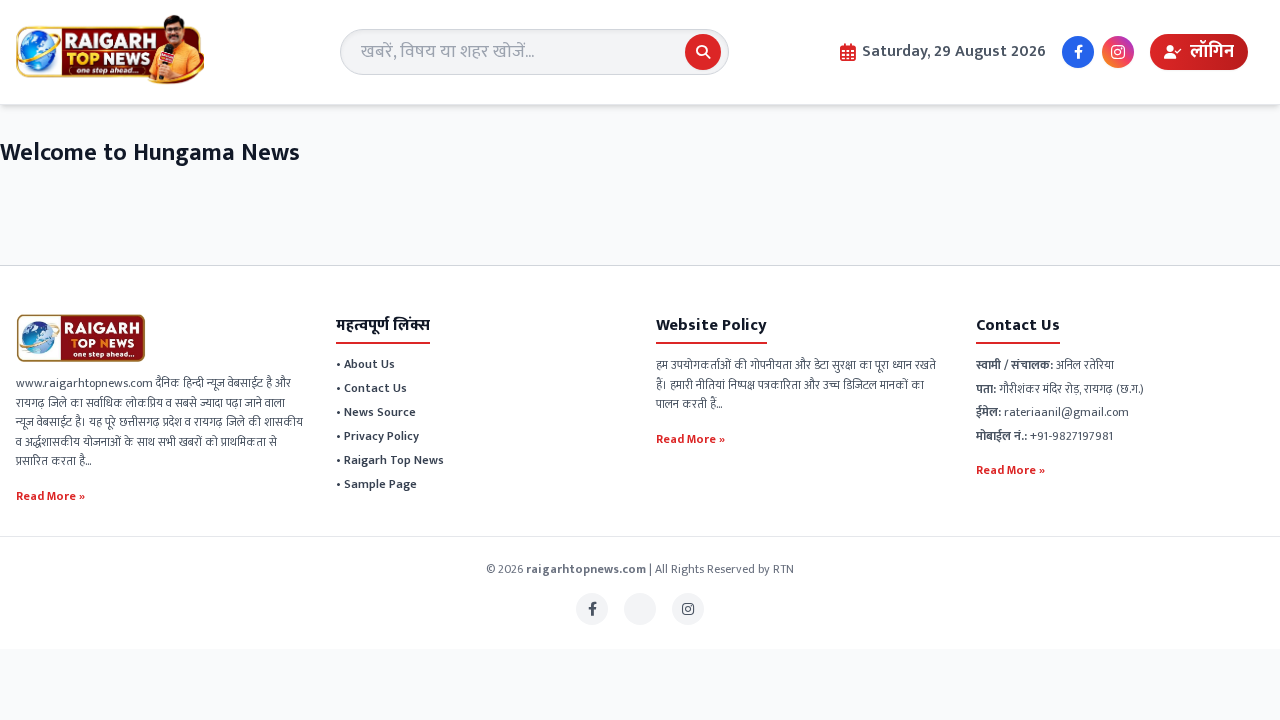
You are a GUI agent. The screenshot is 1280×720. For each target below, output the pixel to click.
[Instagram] (1118, 52)
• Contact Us (371, 388)
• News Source (376, 412)
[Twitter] (640, 609)
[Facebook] (1078, 52)
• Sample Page (376, 484)
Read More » (50, 495)
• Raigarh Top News (390, 460)
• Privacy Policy (377, 436)
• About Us (365, 364)
